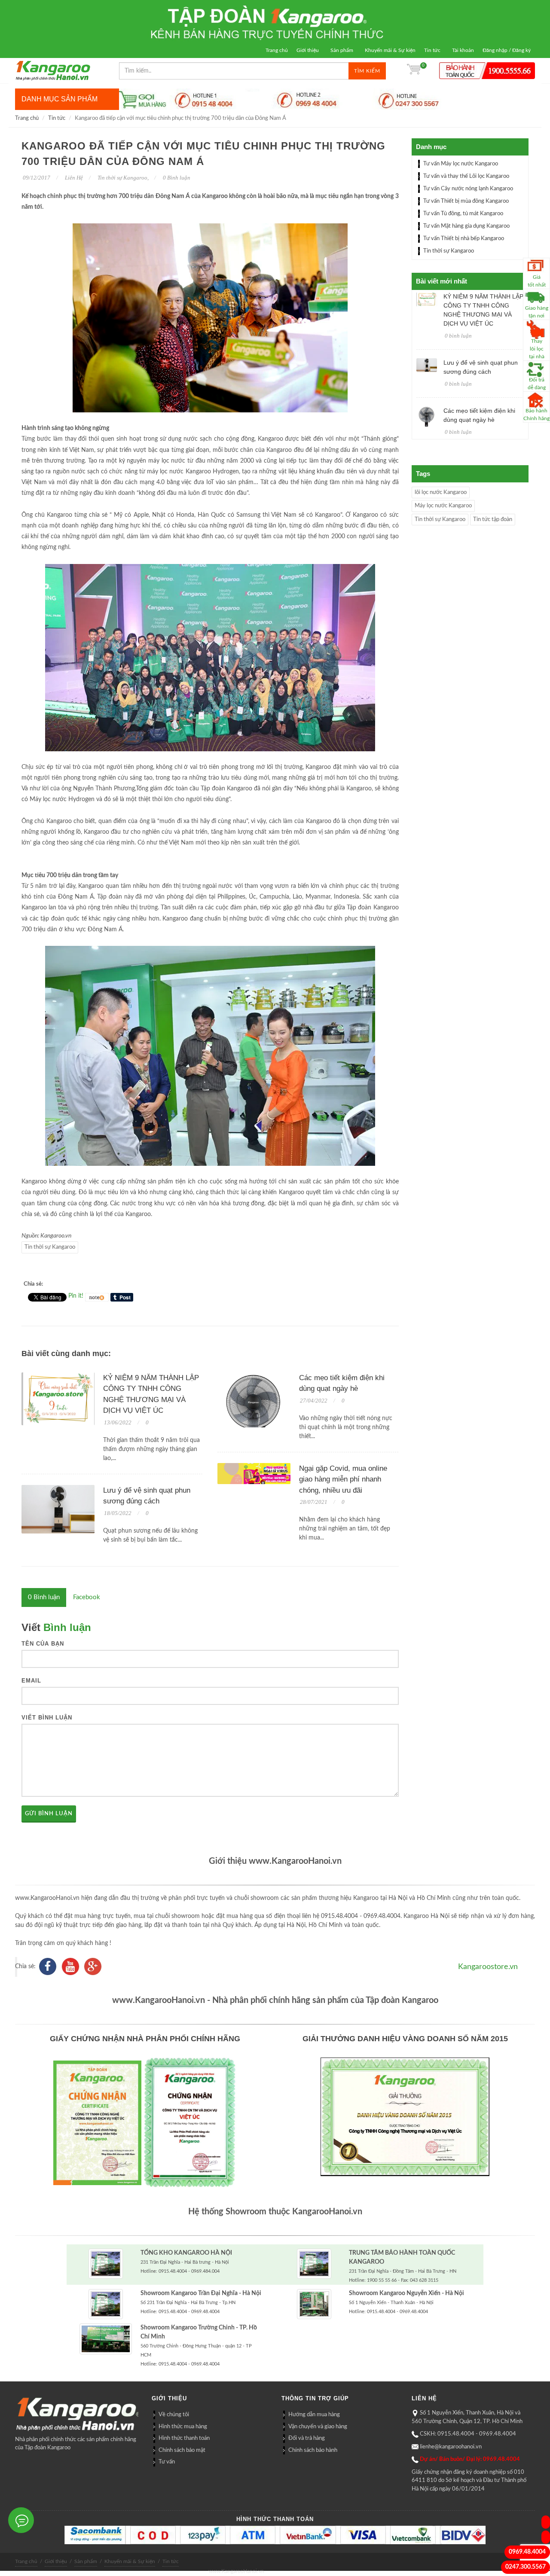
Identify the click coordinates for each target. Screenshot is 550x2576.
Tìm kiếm (367, 71)
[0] (414, 71)
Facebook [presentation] (87, 1597)
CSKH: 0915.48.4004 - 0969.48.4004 (468, 2434)
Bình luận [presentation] (44, 1597)
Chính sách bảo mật (182, 2450)
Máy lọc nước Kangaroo (443, 506)
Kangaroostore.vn (488, 1967)
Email (31, 1681)
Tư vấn (167, 2462)
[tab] (44, 1597)
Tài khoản (463, 50)
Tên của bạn (43, 1644)
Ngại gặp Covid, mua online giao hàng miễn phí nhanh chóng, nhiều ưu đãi (343, 1479)
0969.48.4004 (527, 2552)
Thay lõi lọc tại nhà (537, 349)
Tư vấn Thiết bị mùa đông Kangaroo (466, 201)
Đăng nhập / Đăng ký (507, 50)
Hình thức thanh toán (184, 2438)
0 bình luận (458, 336)
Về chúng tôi (174, 2415)
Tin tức (432, 50)
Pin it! (76, 1296)
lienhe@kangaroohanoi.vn (451, 2447)
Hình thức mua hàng (183, 2427)
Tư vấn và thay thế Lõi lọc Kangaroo (466, 176)
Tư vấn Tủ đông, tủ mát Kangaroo (463, 214)
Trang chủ (277, 50)
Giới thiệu (308, 50)
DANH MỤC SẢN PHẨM (60, 99)
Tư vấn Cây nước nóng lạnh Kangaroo (468, 189)
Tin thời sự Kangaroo (122, 178)
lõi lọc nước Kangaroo (441, 492)
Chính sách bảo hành (313, 2450)
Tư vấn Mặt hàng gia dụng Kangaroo (466, 226)
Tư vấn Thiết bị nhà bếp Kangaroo (464, 239)
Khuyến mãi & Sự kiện (390, 50)
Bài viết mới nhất (442, 281)
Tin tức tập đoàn (493, 520)
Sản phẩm (342, 50)
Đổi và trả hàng (307, 2438)
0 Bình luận (176, 178)
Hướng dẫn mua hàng (314, 2415)
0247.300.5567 (526, 2567)
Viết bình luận (47, 1718)
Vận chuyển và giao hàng (318, 2427)
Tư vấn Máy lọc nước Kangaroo (461, 164)
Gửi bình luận (49, 1814)
